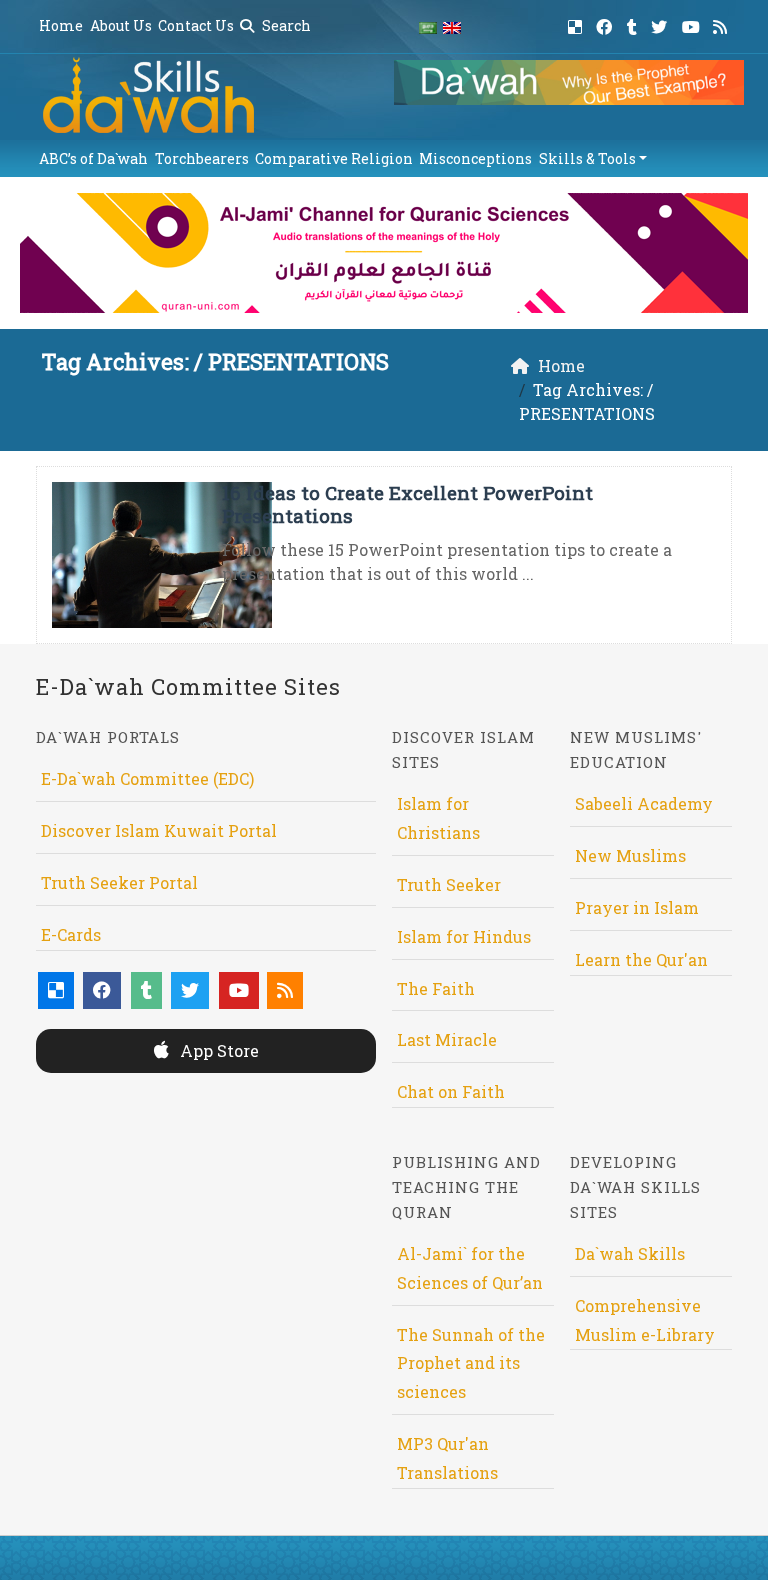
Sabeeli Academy (644, 803)
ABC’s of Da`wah (93, 158)
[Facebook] (606, 23)
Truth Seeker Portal (119, 882)
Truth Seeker (449, 884)
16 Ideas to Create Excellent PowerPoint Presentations (407, 504)
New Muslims (630, 855)
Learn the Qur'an (641, 959)
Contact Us (196, 25)
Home (61, 25)
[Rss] (722, 23)
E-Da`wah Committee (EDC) (147, 778)
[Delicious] (577, 23)
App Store (217, 1050)
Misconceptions (475, 158)
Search (285, 25)
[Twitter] (661, 23)
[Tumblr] (634, 23)
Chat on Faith (451, 1091)
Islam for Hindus (464, 936)
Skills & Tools (587, 158)
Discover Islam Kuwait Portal (159, 830)
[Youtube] (693, 23)
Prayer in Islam (637, 907)
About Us (121, 25)
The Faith (436, 988)
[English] (452, 26)
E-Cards (71, 934)
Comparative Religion (334, 158)
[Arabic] (428, 26)
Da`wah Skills (630, 1253)
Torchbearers (202, 158)
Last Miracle (447, 1039)
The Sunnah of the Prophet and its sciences (471, 1363)
